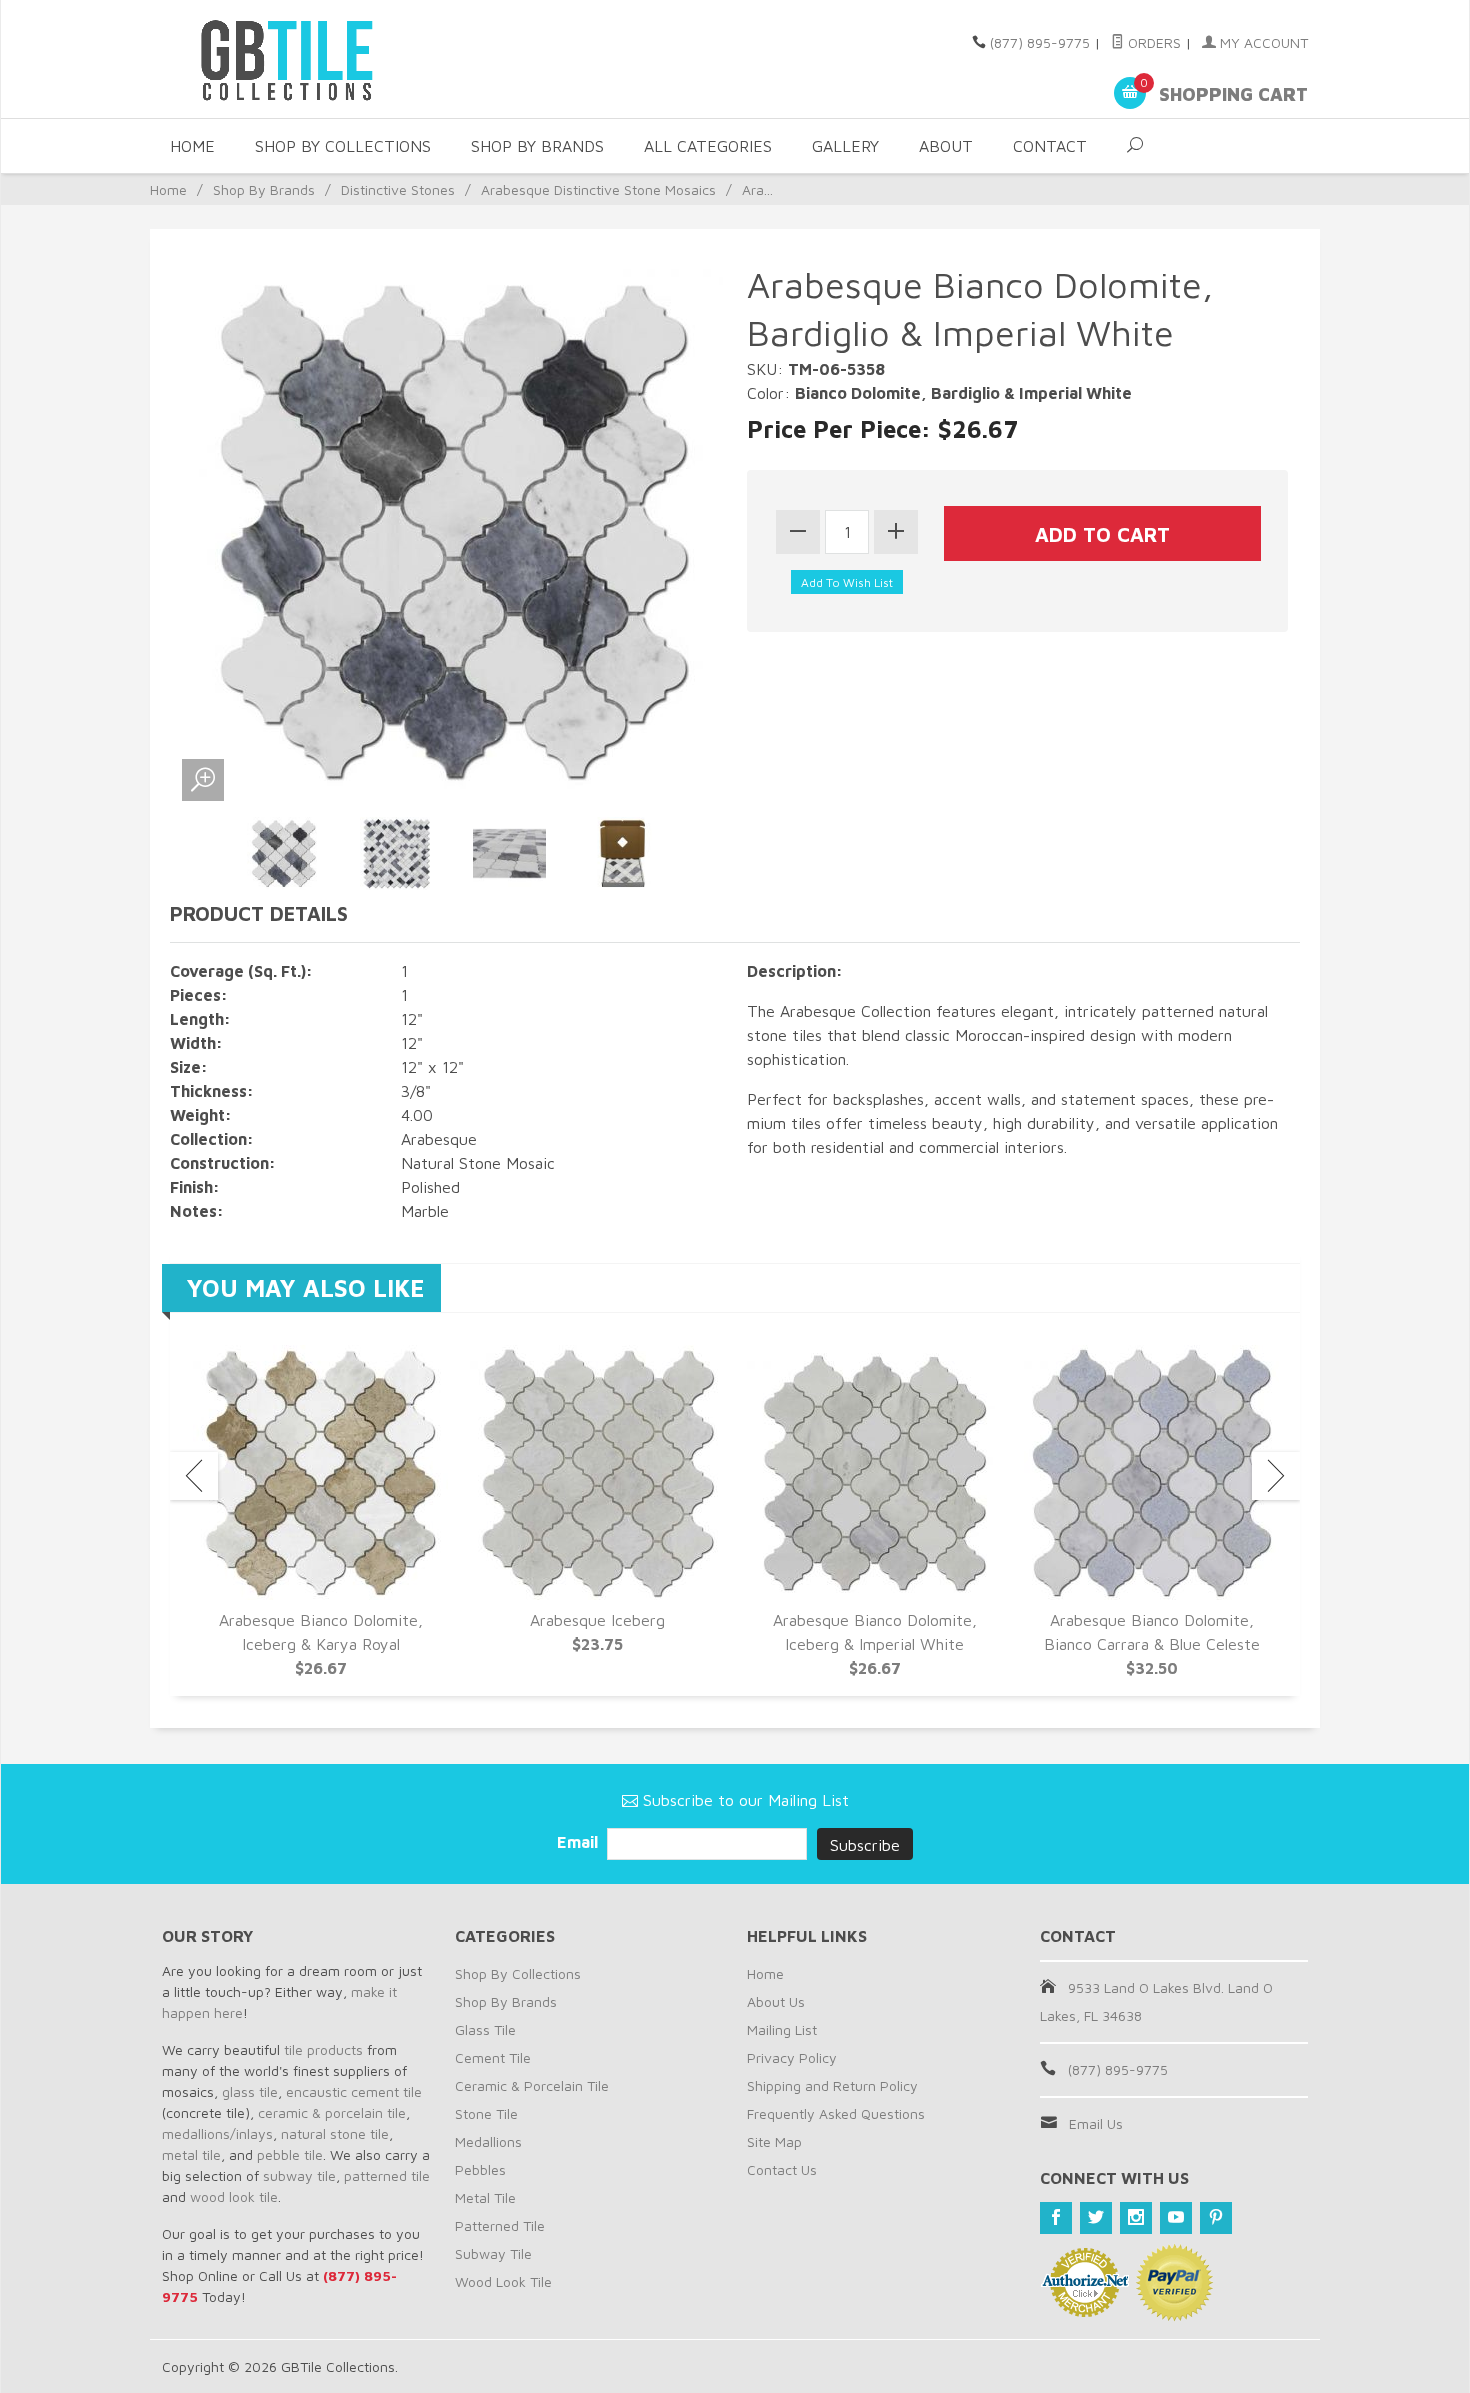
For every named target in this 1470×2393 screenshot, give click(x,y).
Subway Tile (493, 2253)
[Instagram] (1136, 2218)
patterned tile (387, 2175)
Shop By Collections (343, 146)
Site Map (774, 2141)
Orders (1152, 42)
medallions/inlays (217, 2133)
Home (192, 146)
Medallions (488, 2141)
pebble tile (290, 2154)
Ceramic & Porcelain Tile (532, 2085)
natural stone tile (335, 2133)
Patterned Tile (500, 2225)
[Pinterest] (1216, 2218)
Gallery (845, 146)
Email (579, 1842)
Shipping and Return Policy (832, 2085)
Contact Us (782, 2169)
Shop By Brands (537, 146)
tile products (323, 2049)
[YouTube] (1176, 2218)
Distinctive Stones (398, 189)
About (946, 146)
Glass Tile (485, 2029)
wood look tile (234, 2196)
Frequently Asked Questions (836, 2113)
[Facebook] (1056, 2218)
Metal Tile (485, 2197)
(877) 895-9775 (1040, 42)
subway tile (299, 2175)
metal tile (191, 2154)
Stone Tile (486, 2113)
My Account (1262, 42)
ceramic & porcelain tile (332, 2112)
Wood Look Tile (503, 2281)
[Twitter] (1096, 2218)
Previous (194, 1476)
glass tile (250, 2091)
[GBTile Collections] (345, 59)
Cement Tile (493, 2057)
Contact (1050, 146)
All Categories (708, 146)
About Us (776, 2001)
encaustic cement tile (354, 2091)
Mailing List (782, 2029)
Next (1276, 1476)
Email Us (1096, 2123)
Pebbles (480, 2169)
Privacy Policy (792, 2057)
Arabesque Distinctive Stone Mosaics (598, 189)
